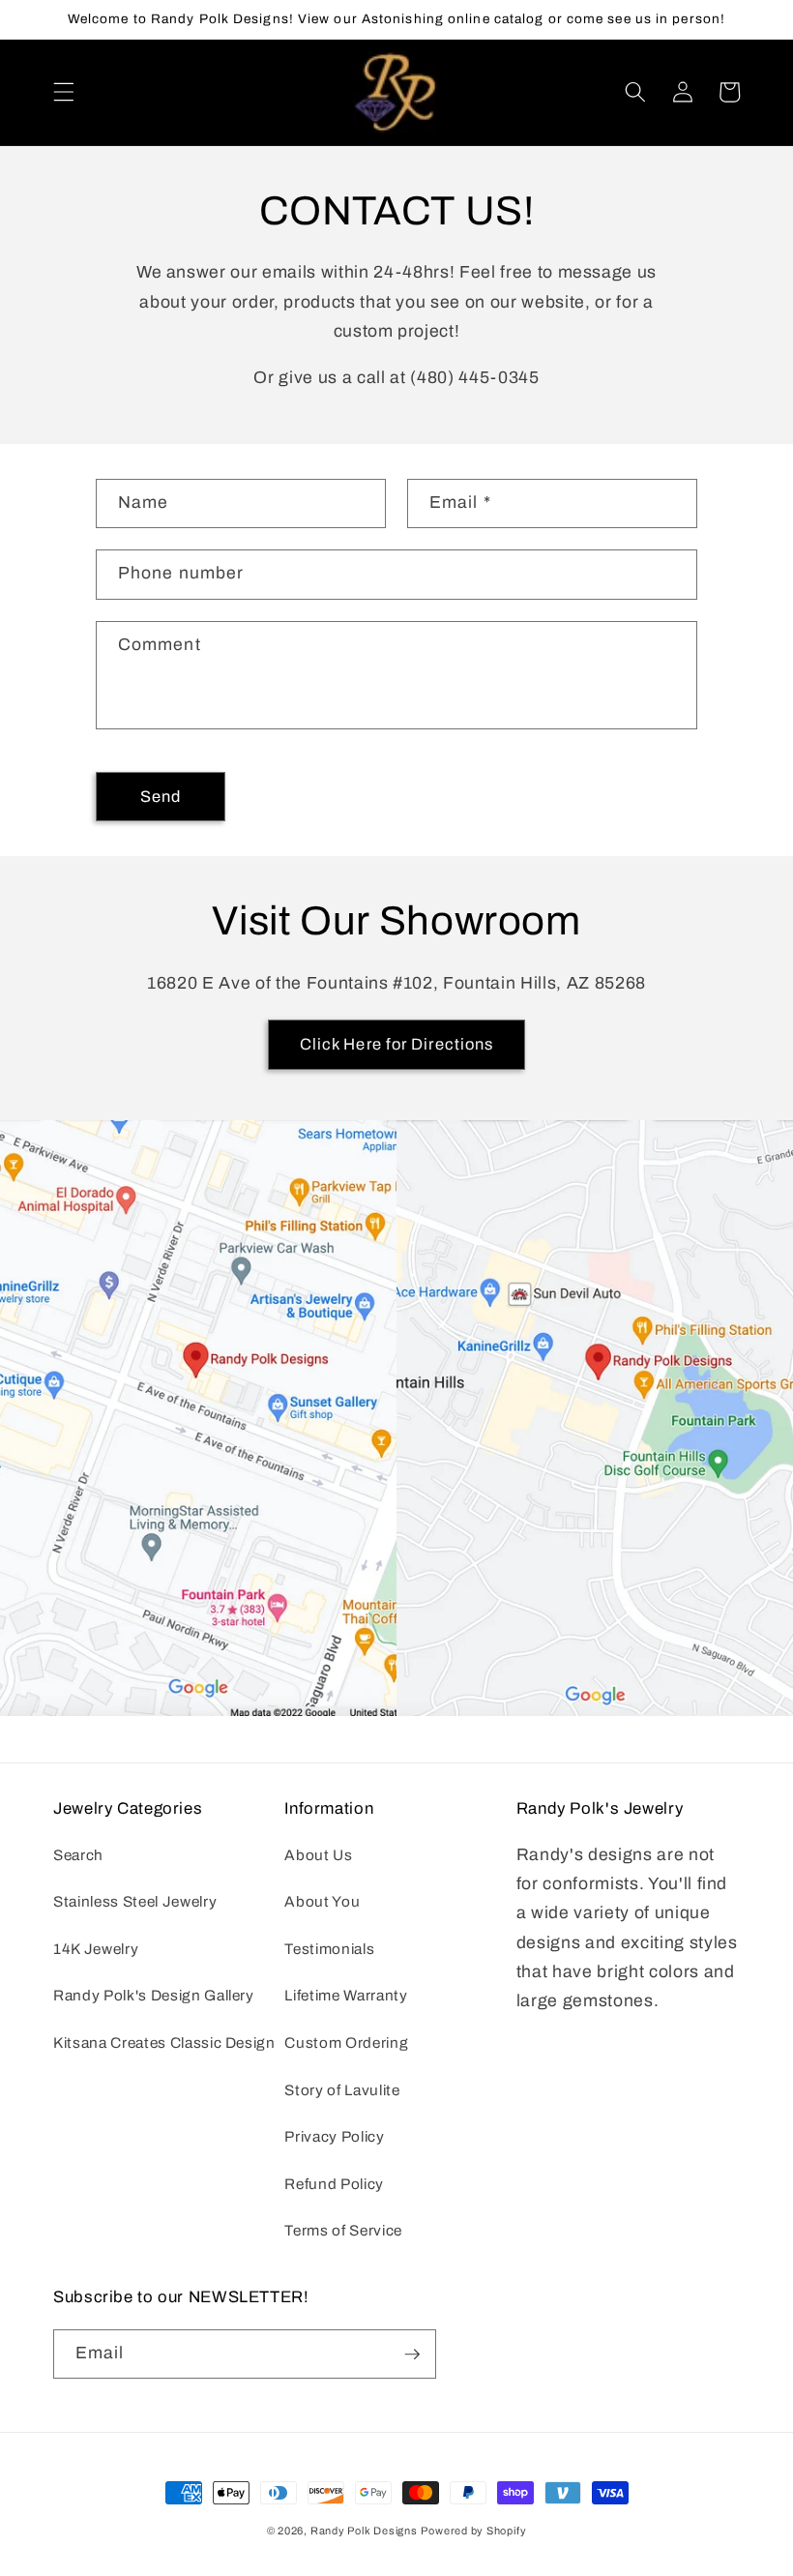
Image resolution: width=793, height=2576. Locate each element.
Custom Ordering (346, 2043)
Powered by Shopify (473, 2531)
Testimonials (329, 1949)
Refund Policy (334, 2184)
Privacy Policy (334, 2136)
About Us (318, 1855)
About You (322, 1901)
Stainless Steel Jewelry (135, 1901)
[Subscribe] (412, 2354)
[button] (64, 92)
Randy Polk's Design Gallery (154, 1995)
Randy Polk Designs (364, 2531)
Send (161, 797)
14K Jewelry (96, 1949)
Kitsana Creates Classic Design (164, 2043)
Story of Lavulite (342, 2090)
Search (78, 1855)
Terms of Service (343, 2230)
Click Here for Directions (397, 1044)
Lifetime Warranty (346, 1995)
